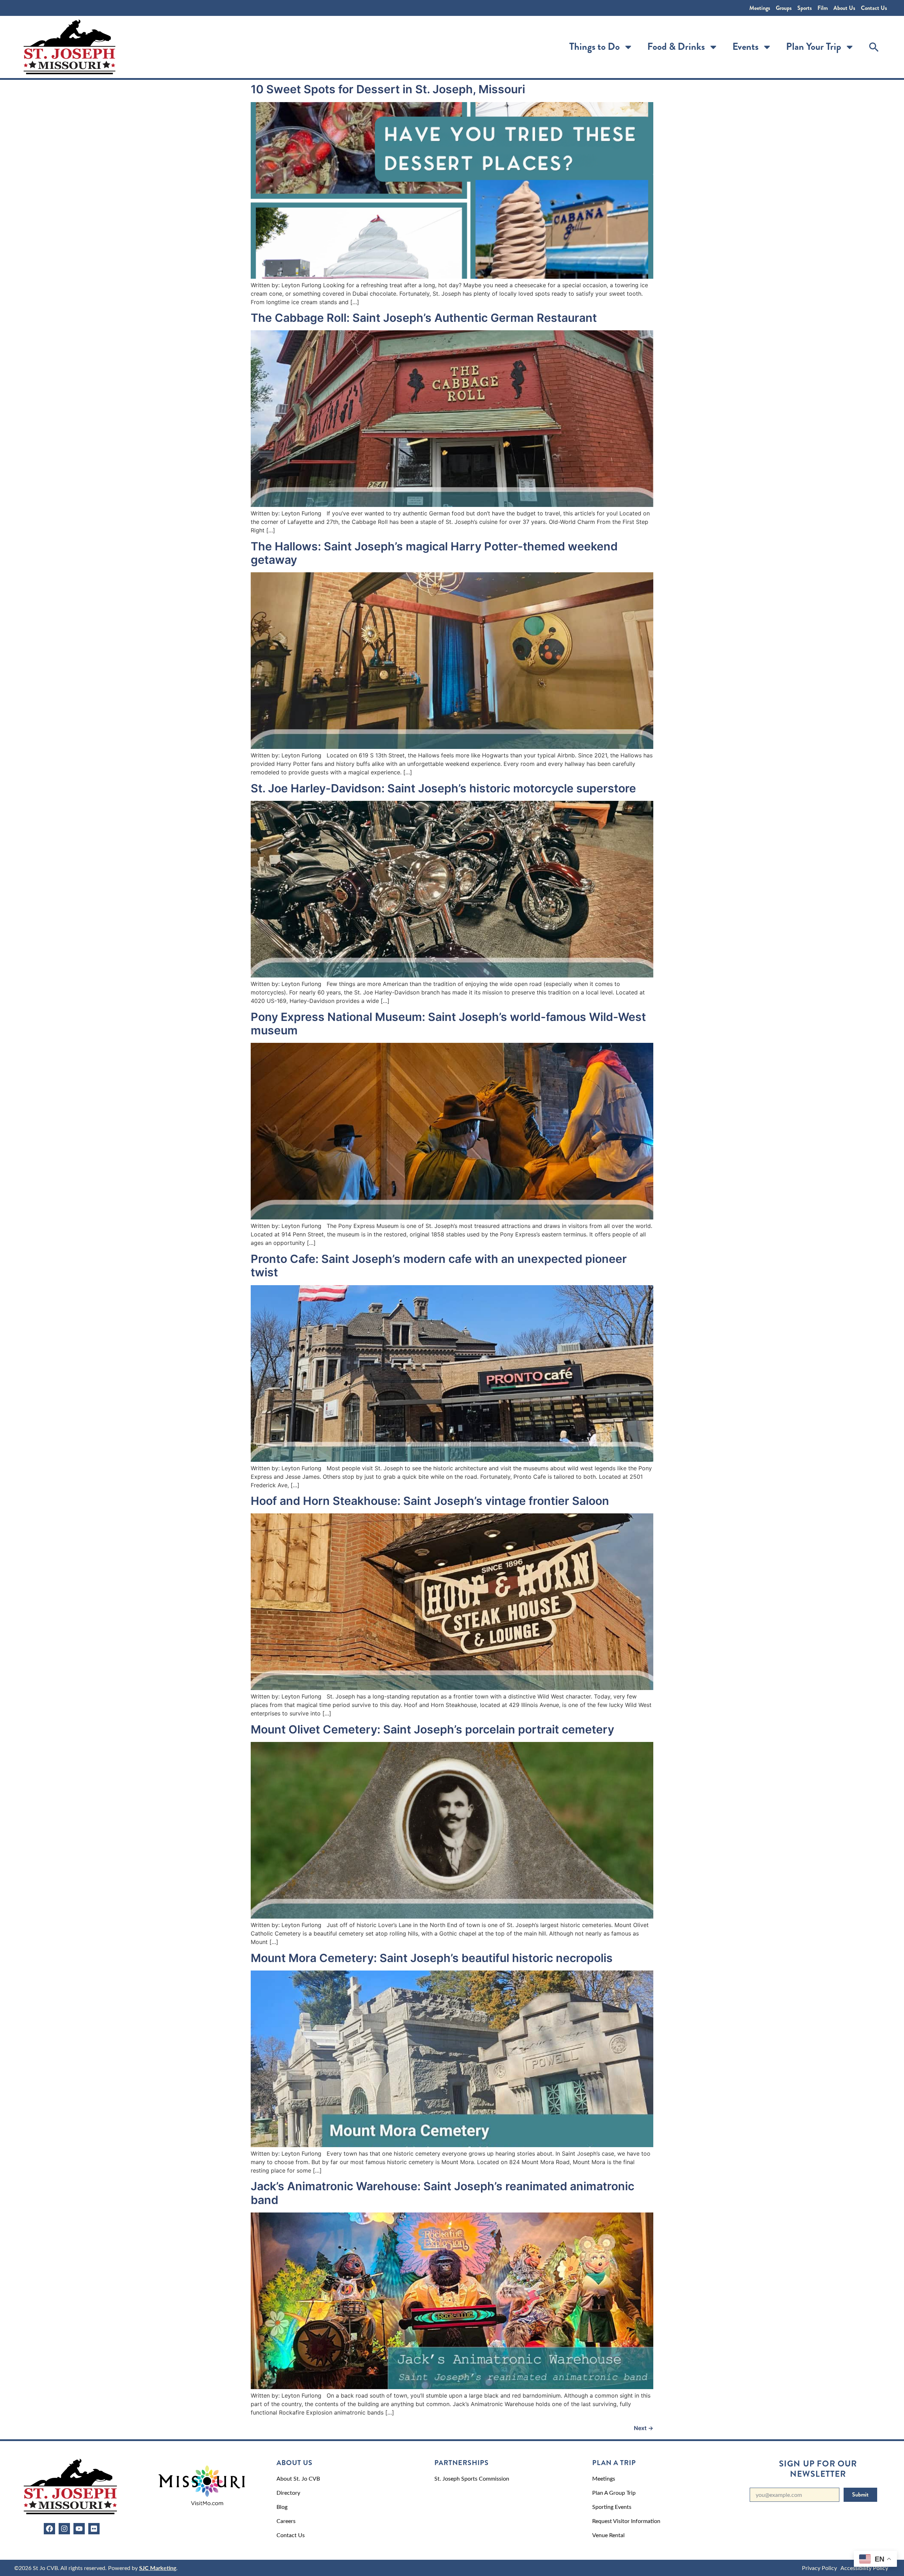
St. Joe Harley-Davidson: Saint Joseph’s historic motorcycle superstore (443, 788)
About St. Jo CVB (298, 2478)
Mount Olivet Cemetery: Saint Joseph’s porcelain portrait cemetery (432, 1729)
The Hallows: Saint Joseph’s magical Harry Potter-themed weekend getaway (434, 553)
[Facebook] (49, 2529)
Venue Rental (608, 2535)
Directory (288, 2492)
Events (745, 47)
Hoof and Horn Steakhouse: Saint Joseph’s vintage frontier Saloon (430, 1501)
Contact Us (874, 8)
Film (823, 8)
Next (644, 2428)
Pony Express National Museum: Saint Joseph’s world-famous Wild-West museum (448, 1024)
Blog (282, 2507)
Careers (286, 2521)
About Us (844, 8)
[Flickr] (94, 2529)
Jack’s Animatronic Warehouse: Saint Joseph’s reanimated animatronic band (442, 2193)
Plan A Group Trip (614, 2492)
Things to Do (594, 47)
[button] (874, 47)
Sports (805, 8)
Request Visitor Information (626, 2521)
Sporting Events (612, 2507)
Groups (784, 8)
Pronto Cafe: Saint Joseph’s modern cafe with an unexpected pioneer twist (439, 1266)
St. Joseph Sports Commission (472, 2478)
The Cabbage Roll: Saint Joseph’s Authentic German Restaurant (424, 318)
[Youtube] (79, 2529)
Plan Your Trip (814, 47)
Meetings (760, 8)
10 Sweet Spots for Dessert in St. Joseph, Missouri (388, 89)
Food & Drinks (676, 47)
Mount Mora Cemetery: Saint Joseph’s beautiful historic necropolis (432, 1958)
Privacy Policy (819, 2568)
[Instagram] (64, 2529)
